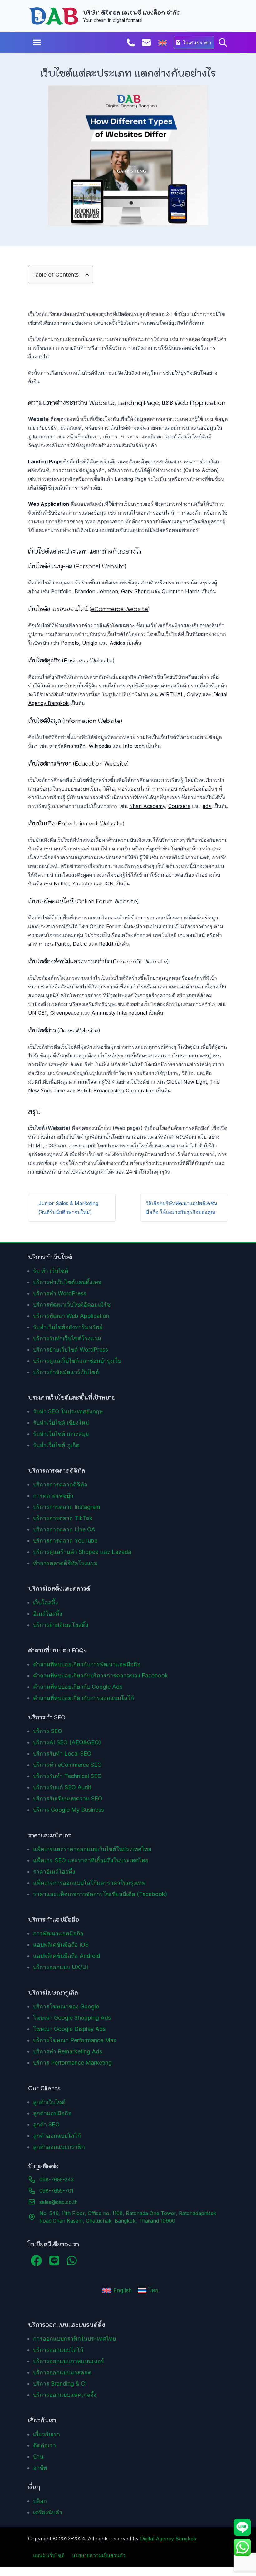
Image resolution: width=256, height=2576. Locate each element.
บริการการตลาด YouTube (65, 1541)
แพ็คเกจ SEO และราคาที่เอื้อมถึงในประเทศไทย (91, 1860)
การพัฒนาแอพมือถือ (58, 1933)
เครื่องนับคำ (48, 2512)
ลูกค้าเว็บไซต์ (49, 2102)
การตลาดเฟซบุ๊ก (53, 1496)
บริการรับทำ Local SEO (62, 1753)
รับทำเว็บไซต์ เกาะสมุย (61, 1434)
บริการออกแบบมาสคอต (62, 2372)
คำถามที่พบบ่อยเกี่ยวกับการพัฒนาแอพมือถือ (87, 1664)
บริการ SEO (48, 1731)
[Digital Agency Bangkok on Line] (54, 2261)
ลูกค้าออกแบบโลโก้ (57, 2136)
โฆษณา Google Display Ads (69, 2029)
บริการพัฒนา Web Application (71, 1316)
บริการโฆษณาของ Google (66, 2006)
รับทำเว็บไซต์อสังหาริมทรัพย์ (68, 1327)
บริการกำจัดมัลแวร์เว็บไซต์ (66, 1372)
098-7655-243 (57, 2180)
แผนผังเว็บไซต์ (49, 2555)
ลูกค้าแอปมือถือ (52, 2113)
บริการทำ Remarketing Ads (68, 2051)
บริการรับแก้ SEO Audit (62, 1787)
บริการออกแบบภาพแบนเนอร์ (69, 2361)
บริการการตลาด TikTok (63, 1518)
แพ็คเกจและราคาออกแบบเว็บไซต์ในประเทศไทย (92, 1849)
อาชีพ (40, 2468)
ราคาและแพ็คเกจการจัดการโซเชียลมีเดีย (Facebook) (100, 1894)
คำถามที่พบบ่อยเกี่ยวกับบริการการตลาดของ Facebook (101, 1675)
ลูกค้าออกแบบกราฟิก (59, 2147)
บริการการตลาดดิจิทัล (60, 1484)
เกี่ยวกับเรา (47, 2434)
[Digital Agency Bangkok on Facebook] (36, 2261)
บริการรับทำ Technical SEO (67, 1776)
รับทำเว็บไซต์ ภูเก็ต (56, 1445)
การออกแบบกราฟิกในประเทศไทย (75, 2339)
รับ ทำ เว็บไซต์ (51, 1271)
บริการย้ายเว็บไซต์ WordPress (71, 1350)
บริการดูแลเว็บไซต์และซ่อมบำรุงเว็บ (77, 1361)
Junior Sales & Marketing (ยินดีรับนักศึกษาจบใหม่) (68, 1208)
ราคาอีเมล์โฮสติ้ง (54, 1872)
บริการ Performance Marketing (72, 2063)
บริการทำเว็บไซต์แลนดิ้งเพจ (67, 1282)
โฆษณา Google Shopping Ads (72, 2018)
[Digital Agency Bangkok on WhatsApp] (72, 2261)
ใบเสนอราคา (197, 42)
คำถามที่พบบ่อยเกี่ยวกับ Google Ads (78, 1687)
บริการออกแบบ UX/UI (61, 1967)
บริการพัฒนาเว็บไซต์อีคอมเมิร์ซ (72, 1305)
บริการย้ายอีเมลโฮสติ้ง (61, 1625)
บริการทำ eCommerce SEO (67, 1765)
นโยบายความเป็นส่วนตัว (99, 2555)
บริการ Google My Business (69, 1810)
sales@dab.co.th (59, 2202)
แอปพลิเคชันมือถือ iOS (61, 1945)
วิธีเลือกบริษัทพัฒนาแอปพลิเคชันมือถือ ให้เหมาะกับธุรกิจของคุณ (182, 1208)
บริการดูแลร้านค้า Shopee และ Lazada (82, 1552)
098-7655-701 (56, 2191)
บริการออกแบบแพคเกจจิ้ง (65, 2395)
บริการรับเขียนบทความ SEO (68, 1798)
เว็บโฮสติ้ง (46, 1602)
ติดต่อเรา (44, 2445)
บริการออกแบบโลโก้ (58, 2350)
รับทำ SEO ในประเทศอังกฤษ (68, 1411)
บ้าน (38, 2457)
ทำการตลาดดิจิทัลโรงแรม (65, 1563)
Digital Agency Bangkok (168, 2539)
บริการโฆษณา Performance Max (75, 2040)
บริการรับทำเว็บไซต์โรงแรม (67, 1338)
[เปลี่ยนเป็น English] (162, 43)
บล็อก (40, 2501)
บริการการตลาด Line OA (64, 1529)
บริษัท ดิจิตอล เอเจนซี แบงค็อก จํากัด (132, 13)
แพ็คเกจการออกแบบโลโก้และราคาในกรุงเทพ (89, 1883)
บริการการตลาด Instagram (67, 1507)
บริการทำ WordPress (60, 1293)
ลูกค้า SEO (46, 2124)
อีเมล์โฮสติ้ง (48, 1614)
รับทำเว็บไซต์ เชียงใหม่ (61, 1423)
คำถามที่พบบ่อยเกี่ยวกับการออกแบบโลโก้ (84, 1698)
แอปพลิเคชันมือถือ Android (67, 1956)
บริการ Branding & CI (60, 2384)
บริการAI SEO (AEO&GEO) (67, 1742)
